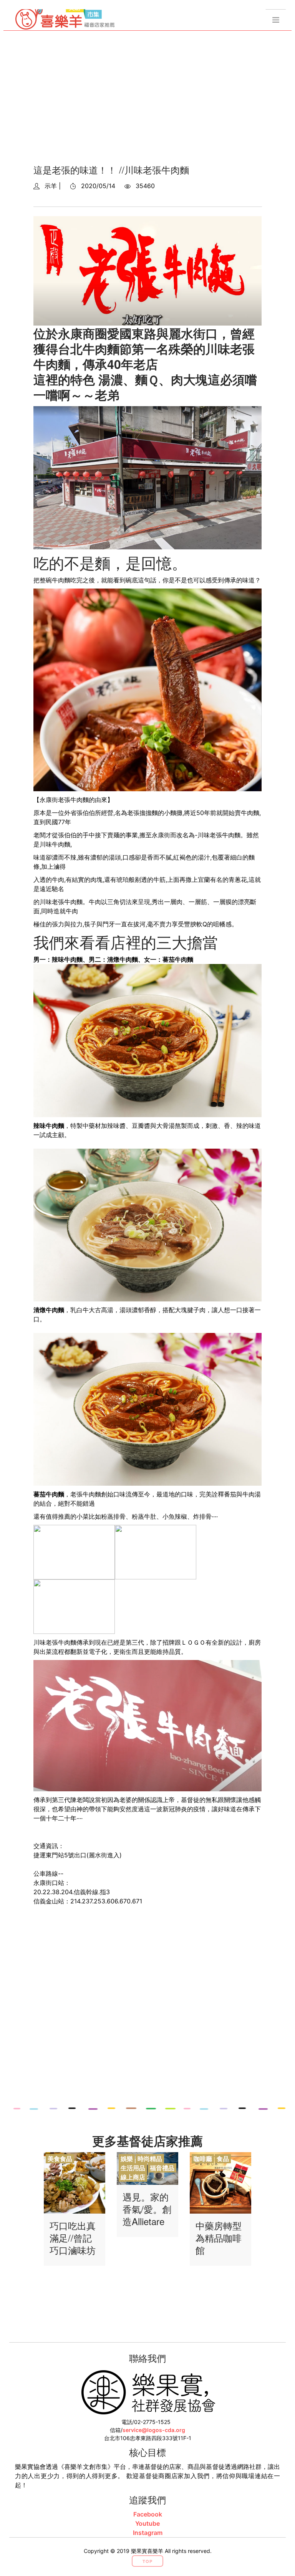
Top (147, 2561)
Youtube (147, 2523)
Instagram (148, 2533)
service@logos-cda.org (154, 2430)
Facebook (148, 2514)
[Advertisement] (147, 100)
